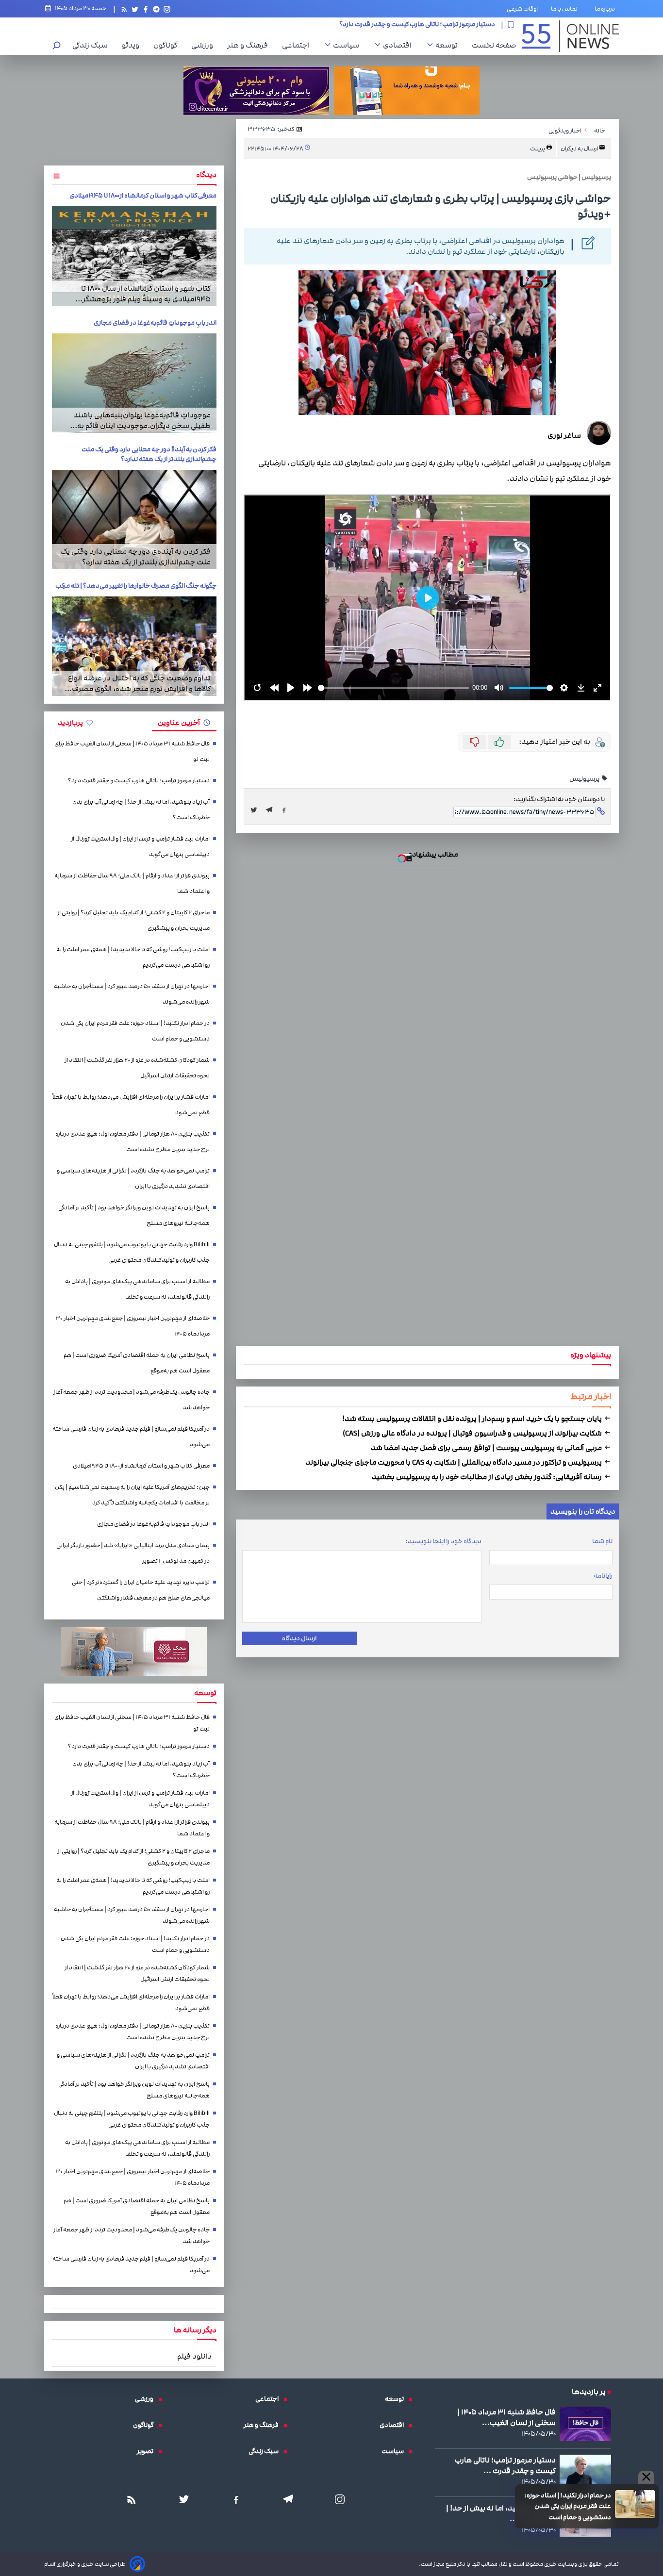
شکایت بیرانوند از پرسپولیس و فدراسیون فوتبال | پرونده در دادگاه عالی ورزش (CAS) (473, 1433)
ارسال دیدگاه (299, 1638)
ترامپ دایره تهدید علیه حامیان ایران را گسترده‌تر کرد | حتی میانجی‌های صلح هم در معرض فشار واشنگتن (141, 1590)
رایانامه (603, 1576)
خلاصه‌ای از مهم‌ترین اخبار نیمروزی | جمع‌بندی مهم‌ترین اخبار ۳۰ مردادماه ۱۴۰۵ (133, 1326)
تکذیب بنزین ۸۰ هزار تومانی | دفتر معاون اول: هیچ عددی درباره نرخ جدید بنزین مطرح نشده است (133, 1142)
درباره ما (607, 9)
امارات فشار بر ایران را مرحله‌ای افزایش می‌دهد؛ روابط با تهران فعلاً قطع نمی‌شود (131, 1105)
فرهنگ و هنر (250, 45)
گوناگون (168, 45)
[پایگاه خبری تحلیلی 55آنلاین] (570, 36)
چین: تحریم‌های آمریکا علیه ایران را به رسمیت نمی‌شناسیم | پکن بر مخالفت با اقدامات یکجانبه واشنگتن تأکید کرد (132, 1495)
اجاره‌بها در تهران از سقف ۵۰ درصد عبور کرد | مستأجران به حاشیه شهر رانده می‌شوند (132, 994)
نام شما (602, 1541)
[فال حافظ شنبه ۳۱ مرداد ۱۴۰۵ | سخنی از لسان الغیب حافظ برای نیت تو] (585, 2424)
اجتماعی (298, 45)
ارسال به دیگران (580, 149)
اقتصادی (400, 45)
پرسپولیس (585, 779)
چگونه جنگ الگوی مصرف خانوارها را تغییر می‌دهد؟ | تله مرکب (136, 586)
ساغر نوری (564, 435)
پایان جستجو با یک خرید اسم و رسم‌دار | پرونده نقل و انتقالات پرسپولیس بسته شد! (473, 1419)
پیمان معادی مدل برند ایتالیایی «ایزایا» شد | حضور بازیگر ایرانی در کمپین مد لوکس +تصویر (133, 1553)
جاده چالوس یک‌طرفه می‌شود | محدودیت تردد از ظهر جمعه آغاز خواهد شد (132, 1400)
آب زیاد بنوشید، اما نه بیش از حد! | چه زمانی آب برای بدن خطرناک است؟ (400, 25)
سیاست (348, 45)
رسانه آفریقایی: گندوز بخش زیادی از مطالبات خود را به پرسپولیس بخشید (488, 1477)
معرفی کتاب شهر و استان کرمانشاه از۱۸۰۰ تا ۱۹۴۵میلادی (143, 196)
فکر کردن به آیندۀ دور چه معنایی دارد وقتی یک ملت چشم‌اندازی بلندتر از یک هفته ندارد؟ (149, 454)
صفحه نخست (494, 45)
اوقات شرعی (522, 9)
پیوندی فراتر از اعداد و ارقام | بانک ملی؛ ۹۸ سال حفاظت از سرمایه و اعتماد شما (132, 883)
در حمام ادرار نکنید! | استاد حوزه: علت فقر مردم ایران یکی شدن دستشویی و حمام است (568, 2506)
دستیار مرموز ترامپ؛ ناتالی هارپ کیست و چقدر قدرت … (505, 2465)
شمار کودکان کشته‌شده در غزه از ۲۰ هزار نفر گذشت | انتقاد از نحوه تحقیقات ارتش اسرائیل (137, 1068)
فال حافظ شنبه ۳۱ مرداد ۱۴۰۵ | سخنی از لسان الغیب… (506, 2417)
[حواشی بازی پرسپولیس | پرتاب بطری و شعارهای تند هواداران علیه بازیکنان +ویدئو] (272, 810)
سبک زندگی (92, 45)
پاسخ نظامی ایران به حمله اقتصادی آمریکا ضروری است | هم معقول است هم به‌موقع (137, 1363)
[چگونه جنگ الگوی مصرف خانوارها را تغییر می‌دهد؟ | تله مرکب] (134, 646)
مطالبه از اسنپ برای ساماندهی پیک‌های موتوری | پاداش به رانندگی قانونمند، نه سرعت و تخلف (137, 1289)
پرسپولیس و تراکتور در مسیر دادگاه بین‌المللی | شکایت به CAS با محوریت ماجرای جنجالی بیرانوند (455, 1462)
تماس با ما (566, 9)
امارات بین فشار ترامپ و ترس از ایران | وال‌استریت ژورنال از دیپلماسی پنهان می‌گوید (140, 847)
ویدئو (133, 45)
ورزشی (205, 45)
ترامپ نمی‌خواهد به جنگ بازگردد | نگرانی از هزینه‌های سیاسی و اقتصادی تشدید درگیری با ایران (133, 1179)
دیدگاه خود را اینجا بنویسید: (443, 1541)
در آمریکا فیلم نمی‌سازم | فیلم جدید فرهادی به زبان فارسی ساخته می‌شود (131, 1437)
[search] (57, 46)
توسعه (449, 45)
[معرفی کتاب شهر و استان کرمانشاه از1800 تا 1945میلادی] (134, 256)
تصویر (148, 2451)
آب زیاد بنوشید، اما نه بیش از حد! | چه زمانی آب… (501, 2513)
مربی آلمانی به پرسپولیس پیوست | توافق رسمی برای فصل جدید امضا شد (487, 1448)
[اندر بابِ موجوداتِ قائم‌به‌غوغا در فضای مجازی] (134, 383)
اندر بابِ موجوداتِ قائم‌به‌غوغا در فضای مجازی (155, 323)
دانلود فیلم (194, 2356)
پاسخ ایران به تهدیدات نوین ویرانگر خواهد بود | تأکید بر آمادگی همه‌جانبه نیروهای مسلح (134, 1215)
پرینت (538, 149)
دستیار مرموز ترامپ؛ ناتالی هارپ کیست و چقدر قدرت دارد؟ (139, 781)
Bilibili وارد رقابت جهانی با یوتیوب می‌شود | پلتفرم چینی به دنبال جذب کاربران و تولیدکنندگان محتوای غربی (132, 1252)
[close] (646, 2477)
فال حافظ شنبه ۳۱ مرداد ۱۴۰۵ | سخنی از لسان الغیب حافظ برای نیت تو (132, 751)
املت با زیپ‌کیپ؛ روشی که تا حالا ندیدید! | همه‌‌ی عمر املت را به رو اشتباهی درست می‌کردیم (133, 957)
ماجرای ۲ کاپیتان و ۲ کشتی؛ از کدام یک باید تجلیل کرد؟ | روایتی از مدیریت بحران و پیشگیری (133, 920)
